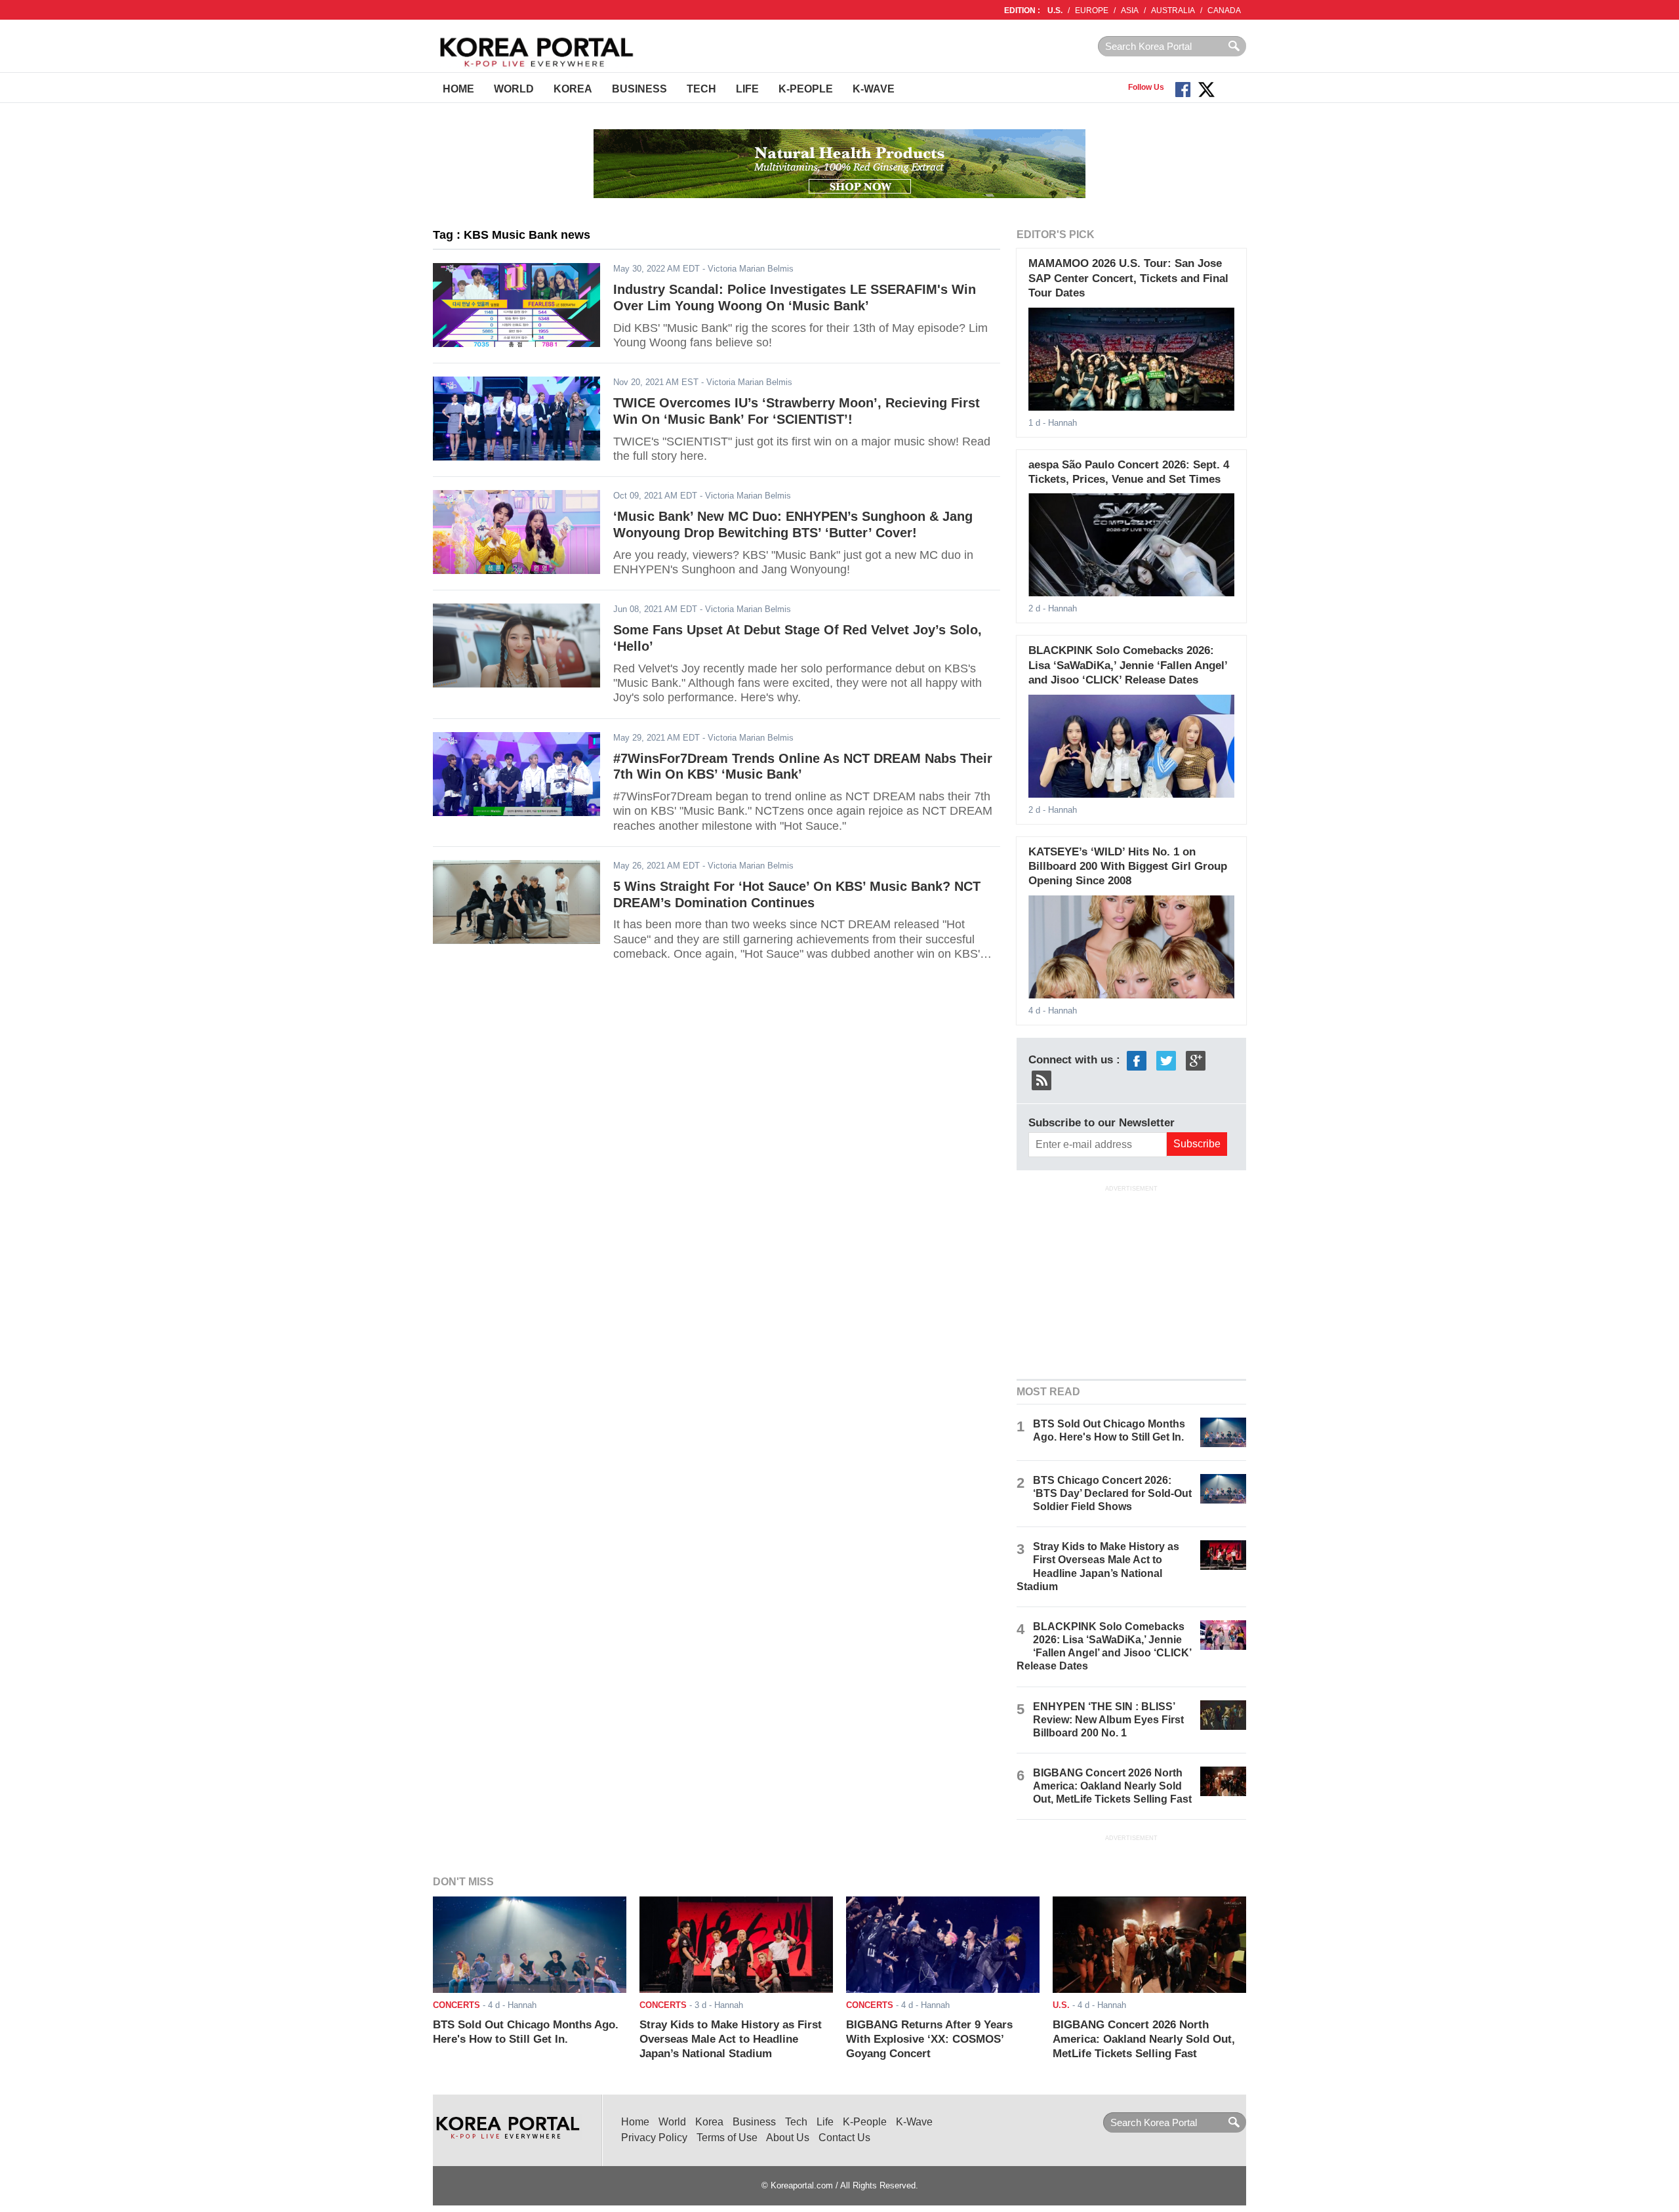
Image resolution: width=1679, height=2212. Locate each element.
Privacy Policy (654, 2138)
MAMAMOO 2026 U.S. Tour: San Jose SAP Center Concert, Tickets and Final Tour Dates (1128, 278)
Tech (701, 89)
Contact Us (844, 2138)
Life (747, 89)
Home (458, 89)
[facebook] (1137, 1060)
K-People (806, 89)
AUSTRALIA (1173, 10)
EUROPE (1092, 10)
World (514, 89)
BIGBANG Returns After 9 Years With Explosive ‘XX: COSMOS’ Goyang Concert (929, 2039)
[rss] (1042, 1079)
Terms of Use (727, 2138)
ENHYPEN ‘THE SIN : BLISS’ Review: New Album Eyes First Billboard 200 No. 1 (1108, 1720)
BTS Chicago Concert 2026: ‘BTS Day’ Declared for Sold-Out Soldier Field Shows (1112, 1493)
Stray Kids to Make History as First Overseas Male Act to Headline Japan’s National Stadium (731, 2039)
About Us (788, 2138)
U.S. (1055, 10)
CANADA (1224, 10)
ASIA (1130, 10)
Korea (573, 89)
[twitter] (1166, 1060)
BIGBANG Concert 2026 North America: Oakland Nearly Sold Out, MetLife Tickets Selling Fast (1112, 1786)
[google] (1196, 1060)
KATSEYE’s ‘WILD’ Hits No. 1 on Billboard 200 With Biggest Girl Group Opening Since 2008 (1128, 867)
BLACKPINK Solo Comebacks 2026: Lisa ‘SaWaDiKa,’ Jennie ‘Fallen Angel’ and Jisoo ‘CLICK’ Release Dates (1128, 665)
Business (639, 89)
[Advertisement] (1131, 1281)
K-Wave (874, 89)
